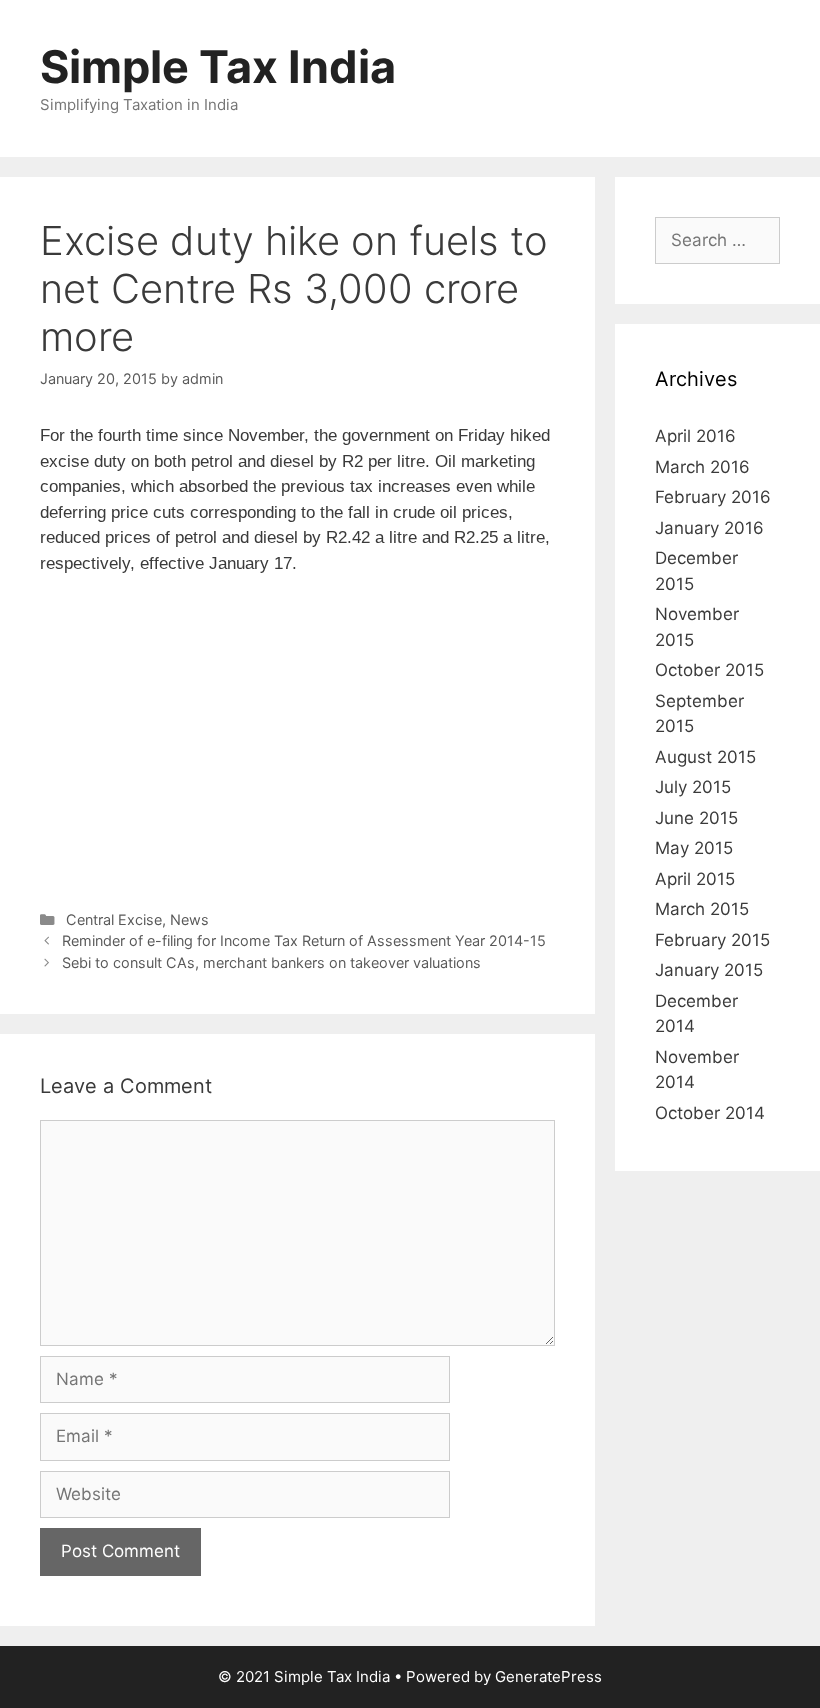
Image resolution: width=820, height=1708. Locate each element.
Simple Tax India (218, 66)
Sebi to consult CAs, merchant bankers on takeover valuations (271, 962)
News (189, 919)
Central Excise (114, 919)
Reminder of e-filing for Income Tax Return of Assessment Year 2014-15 (304, 940)
